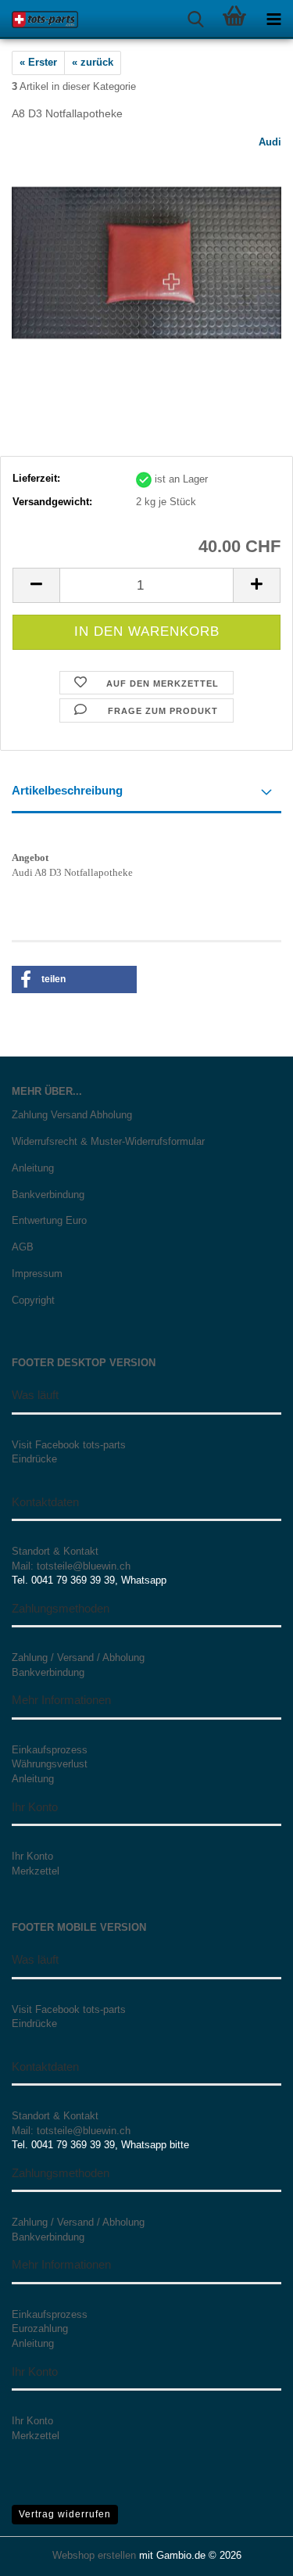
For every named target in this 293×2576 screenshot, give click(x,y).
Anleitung (33, 1168)
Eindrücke (34, 1459)
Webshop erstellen (94, 2555)
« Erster (38, 62)
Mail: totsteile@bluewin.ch (71, 1566)
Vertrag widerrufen (65, 2514)
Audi (270, 142)
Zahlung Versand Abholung (72, 1115)
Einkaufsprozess (50, 1750)
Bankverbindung (48, 1195)
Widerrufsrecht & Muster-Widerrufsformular (108, 1141)
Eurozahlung (40, 2328)
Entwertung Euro (49, 1220)
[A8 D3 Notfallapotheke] (146, 251)
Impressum (37, 1274)
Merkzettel (36, 1871)
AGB (23, 1247)
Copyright (33, 1300)
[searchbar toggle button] (195, 20)
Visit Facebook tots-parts (69, 1445)
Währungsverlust (50, 1764)
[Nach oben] (250, 2553)
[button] (36, 585)
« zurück (93, 62)
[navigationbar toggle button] (273, 20)
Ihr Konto (32, 1856)
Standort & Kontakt (55, 1551)
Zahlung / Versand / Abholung (78, 1658)
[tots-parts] (39, 20)
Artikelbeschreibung (67, 790)
